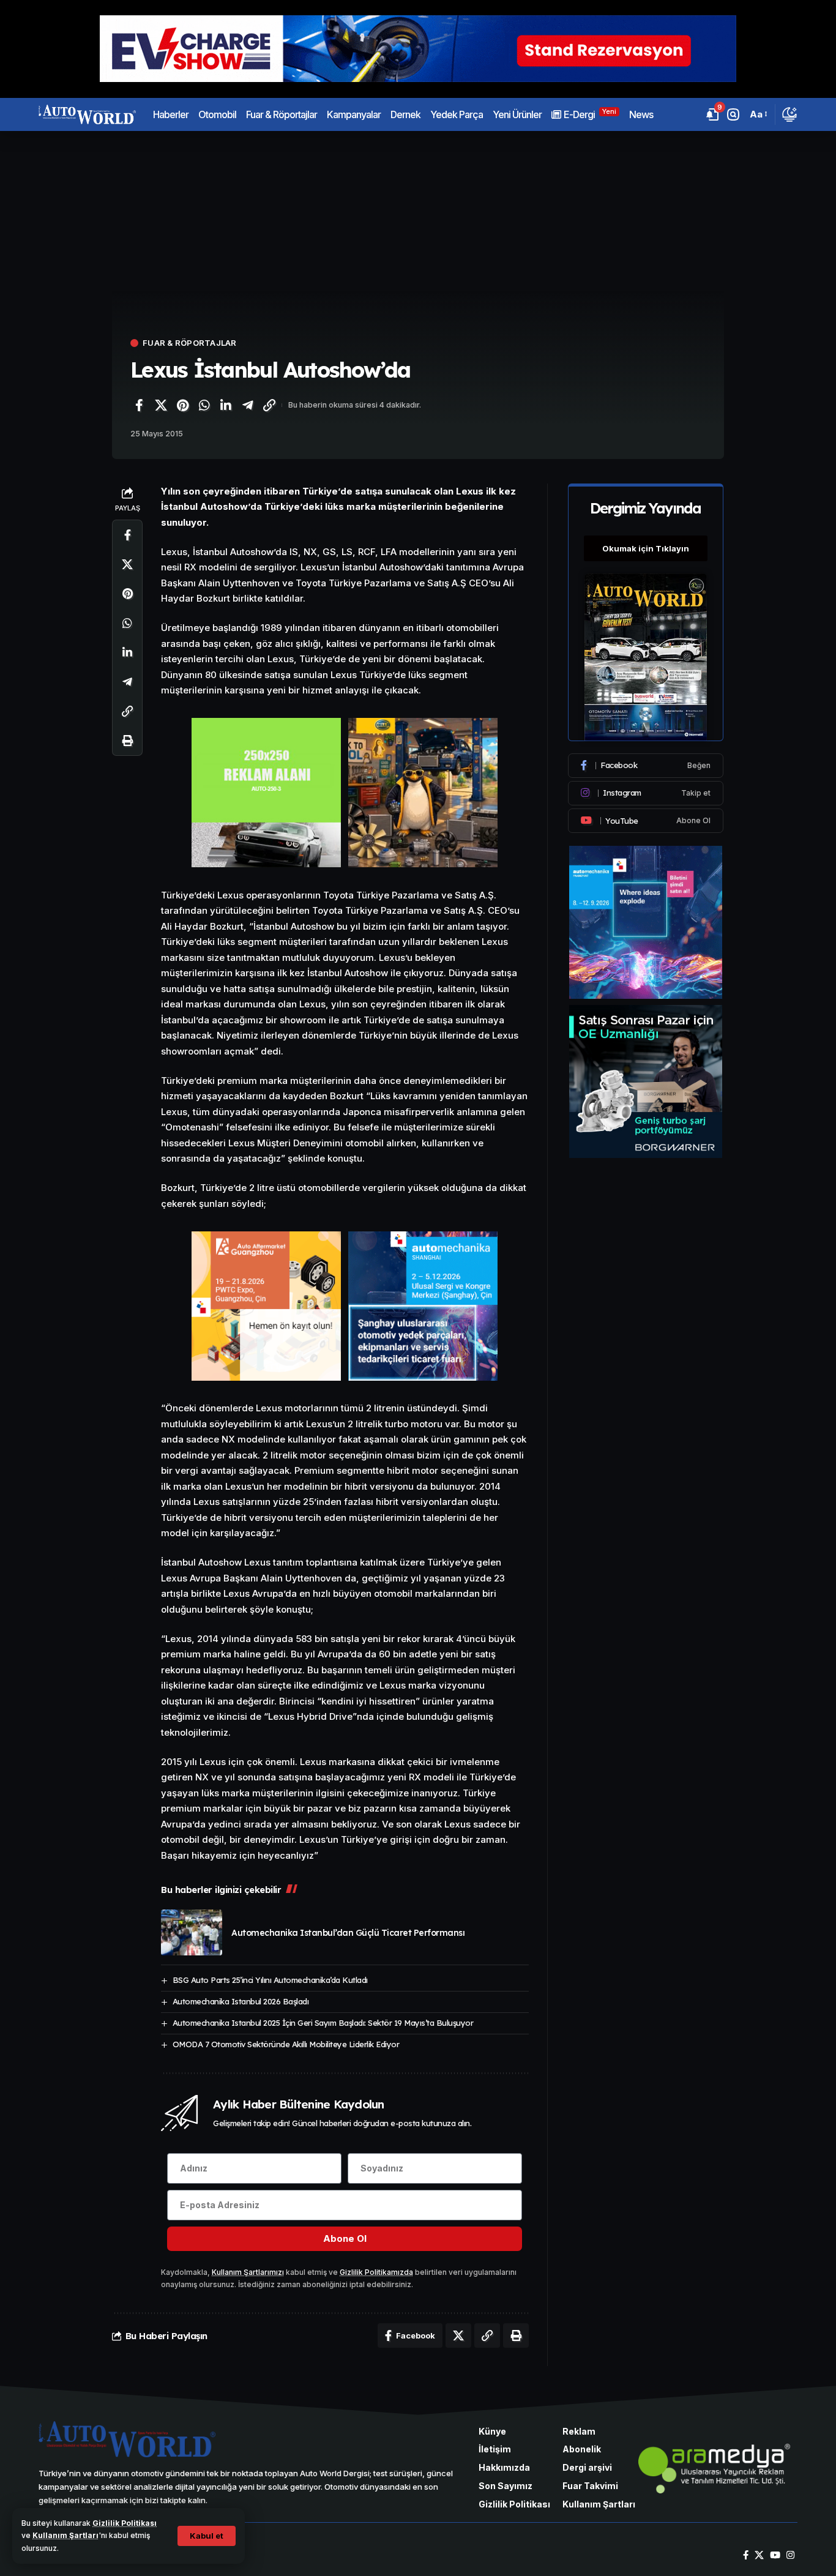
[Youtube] (646, 821)
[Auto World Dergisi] (87, 114)
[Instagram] (646, 793)
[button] (207, 2536)
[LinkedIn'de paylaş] (226, 405)
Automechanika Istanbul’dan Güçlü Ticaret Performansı (348, 1933)
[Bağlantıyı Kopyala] (269, 405)
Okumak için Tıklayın (646, 548)
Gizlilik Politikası (125, 2523)
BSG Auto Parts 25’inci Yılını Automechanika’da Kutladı (270, 1980)
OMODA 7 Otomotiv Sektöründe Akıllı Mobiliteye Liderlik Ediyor (286, 2044)
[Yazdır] (127, 741)
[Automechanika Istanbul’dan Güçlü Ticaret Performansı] (192, 1932)
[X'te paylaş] (161, 405)
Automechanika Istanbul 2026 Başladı (241, 2001)
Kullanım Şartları (65, 2535)
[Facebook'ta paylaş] (139, 405)
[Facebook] (646, 766)
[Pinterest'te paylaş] (182, 405)
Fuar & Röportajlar (190, 343)
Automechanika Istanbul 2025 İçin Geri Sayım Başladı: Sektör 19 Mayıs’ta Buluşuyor (323, 2023)
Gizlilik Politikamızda (376, 2272)
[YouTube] (775, 2555)
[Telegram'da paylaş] (248, 405)
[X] (759, 2555)
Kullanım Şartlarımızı (248, 2272)
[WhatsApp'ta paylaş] (204, 405)
